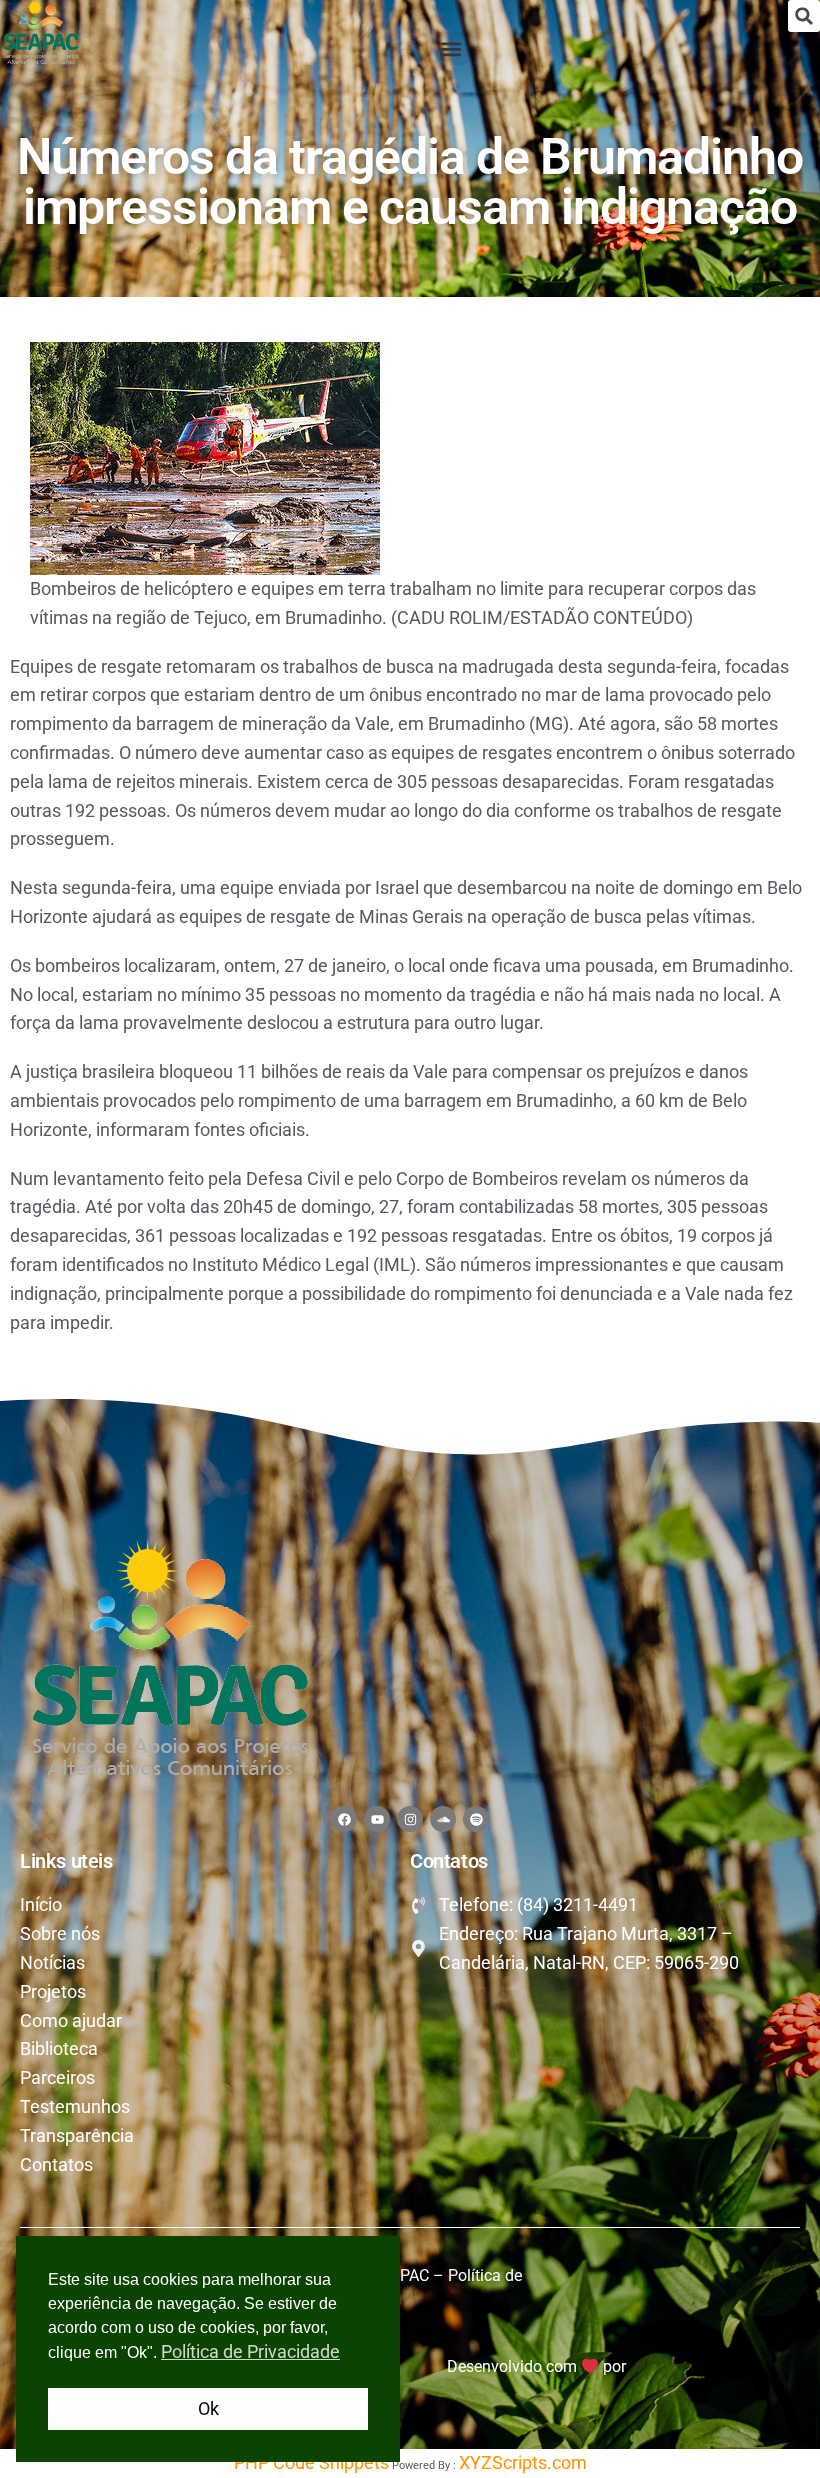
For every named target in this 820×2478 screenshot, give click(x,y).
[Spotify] (476, 1819)
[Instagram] (410, 1819)
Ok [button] (208, 2408)
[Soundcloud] (443, 1819)
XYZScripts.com (523, 2462)
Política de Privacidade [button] (250, 2351)
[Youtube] (377, 1819)
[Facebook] (344, 1819)
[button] (804, 16)
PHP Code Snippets (311, 2462)
